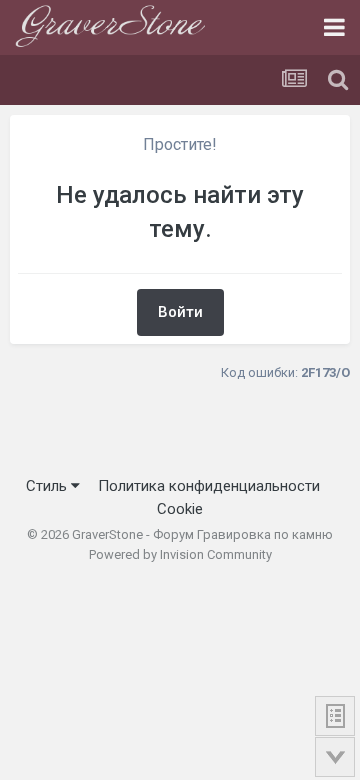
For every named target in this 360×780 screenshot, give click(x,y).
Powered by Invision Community (180, 554)
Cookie (180, 509)
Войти (180, 312)
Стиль (48, 486)
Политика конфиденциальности (209, 486)
